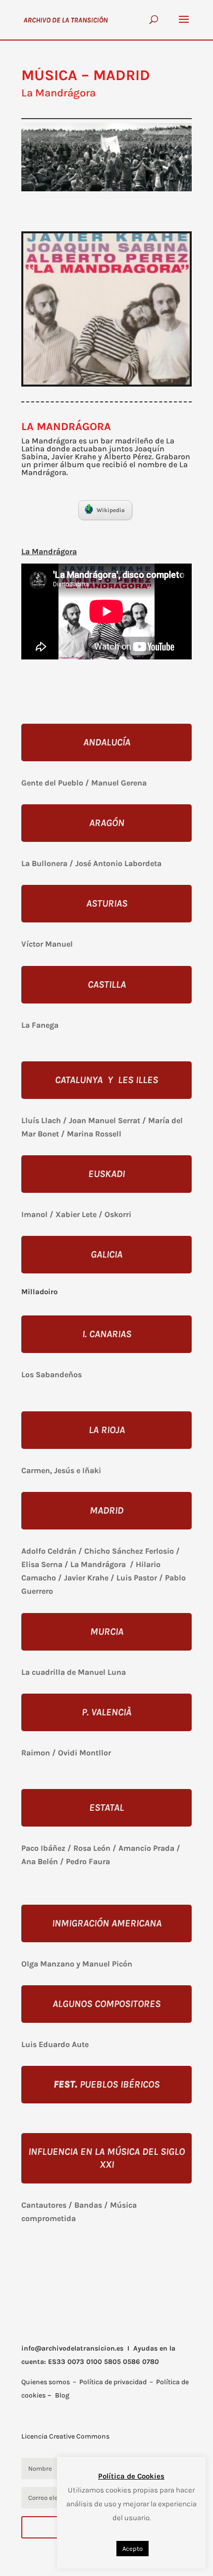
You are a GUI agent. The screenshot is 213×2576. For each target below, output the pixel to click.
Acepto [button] (133, 2549)
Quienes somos (46, 2382)
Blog (62, 2395)
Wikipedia (111, 510)
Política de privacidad (113, 2382)
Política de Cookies (131, 2476)
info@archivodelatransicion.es (72, 2348)
